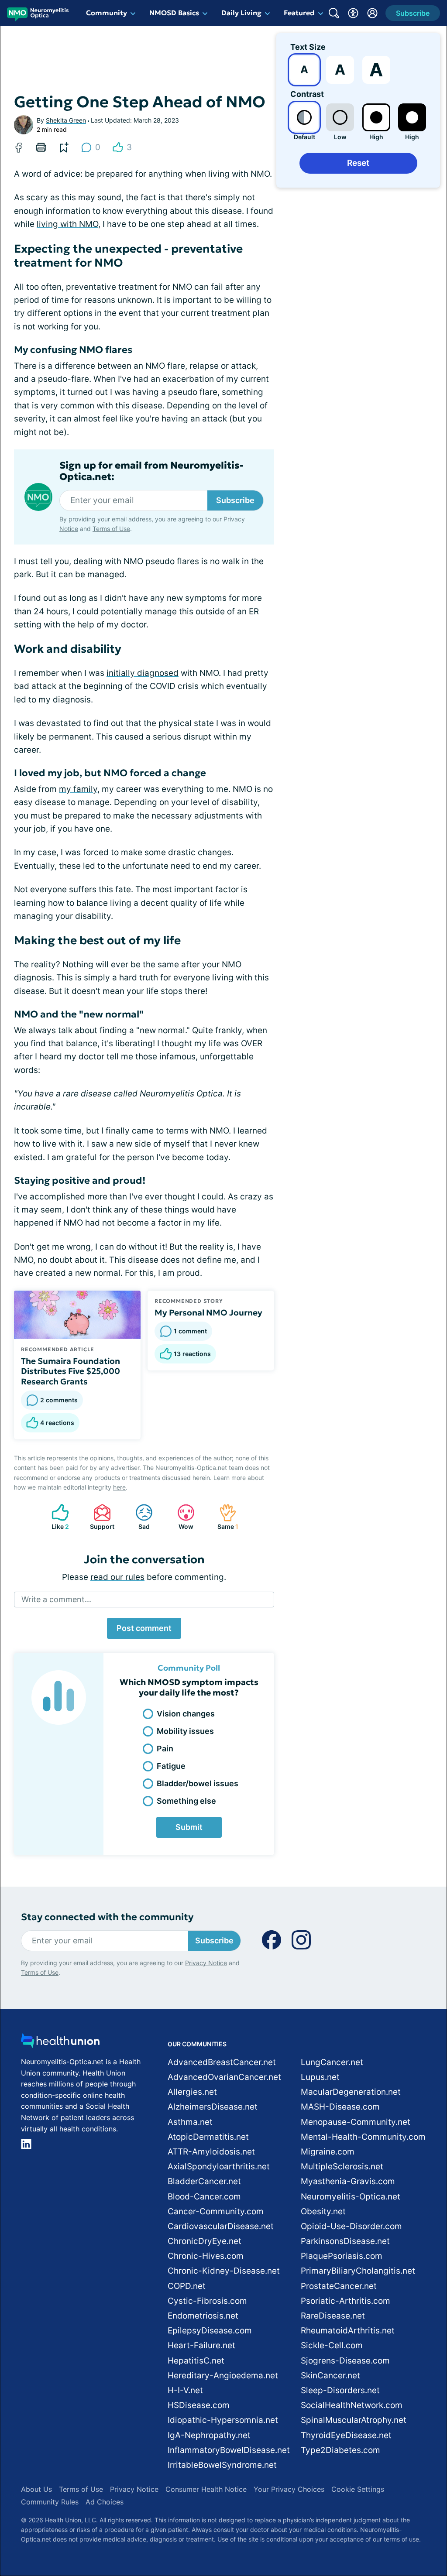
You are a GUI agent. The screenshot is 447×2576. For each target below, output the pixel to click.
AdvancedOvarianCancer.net (224, 2077)
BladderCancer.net (204, 2181)
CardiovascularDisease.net (221, 2226)
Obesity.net (323, 2211)
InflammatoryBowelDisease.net (229, 2450)
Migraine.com (328, 2152)
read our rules (117, 1577)
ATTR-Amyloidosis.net (211, 2152)
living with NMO (67, 224)
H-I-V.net (185, 2390)
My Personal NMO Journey (208, 1312)
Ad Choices (105, 2502)
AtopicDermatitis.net (208, 2137)
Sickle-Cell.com (332, 2345)
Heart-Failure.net (201, 2345)
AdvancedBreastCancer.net (222, 2062)
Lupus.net (320, 2077)
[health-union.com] (60, 2043)
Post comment (144, 1628)
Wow (181, 1517)
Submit (189, 1827)
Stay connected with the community (107, 1917)
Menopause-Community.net (356, 2122)
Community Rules (50, 2502)
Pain (165, 1749)
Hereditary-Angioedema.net (223, 2376)
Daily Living (241, 13)
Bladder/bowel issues (198, 1783)
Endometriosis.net (203, 2316)
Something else (186, 1801)
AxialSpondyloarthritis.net (219, 2167)
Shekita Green (66, 120)
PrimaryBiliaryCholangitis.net (358, 2271)
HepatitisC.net (196, 2361)
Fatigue (171, 1766)
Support (100, 1517)
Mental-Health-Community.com (363, 2137)
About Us (36, 2489)
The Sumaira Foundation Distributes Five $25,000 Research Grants (70, 1371)
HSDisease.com (199, 2405)
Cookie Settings (358, 2489)
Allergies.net (192, 2092)
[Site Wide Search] (334, 13)
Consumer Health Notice (206, 2489)
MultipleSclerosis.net (342, 2167)
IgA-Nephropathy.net (209, 2435)
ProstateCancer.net (339, 2286)
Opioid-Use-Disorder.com (351, 2226)
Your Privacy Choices (289, 2489)
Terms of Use (111, 529)
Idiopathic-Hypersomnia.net (223, 2420)
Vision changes (186, 1714)
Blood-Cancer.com (204, 2197)
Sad (138, 1517)
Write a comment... (56, 1599)
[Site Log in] (372, 13)
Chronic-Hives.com (206, 2256)
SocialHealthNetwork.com (352, 2405)
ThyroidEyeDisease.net (346, 2435)
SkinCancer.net (330, 2376)
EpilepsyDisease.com (210, 2331)
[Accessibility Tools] (353, 13)
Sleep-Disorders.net (340, 2390)
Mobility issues (185, 1731)
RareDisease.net (333, 2316)
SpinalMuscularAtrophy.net (354, 2420)
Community (107, 13)
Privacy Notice (206, 1963)
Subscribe (235, 500)
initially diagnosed (143, 673)
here (119, 1487)
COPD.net (187, 2286)
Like (56, 1517)
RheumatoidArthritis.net (348, 2331)
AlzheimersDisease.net (213, 2107)
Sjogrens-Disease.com (345, 2361)
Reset (358, 163)
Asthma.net (190, 2122)
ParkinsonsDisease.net (345, 2241)
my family (78, 789)
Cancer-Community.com (216, 2211)
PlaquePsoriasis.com (342, 2256)
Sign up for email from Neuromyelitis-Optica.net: (151, 471)
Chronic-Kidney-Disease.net (224, 2271)
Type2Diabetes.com (340, 2450)
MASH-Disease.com (340, 2107)
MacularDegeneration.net (351, 2092)
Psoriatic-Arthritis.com (346, 2301)
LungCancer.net (332, 2062)
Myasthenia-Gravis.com (348, 2181)
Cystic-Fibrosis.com (207, 2301)
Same (224, 1517)
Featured (299, 13)
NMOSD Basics (174, 13)
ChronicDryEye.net (205, 2241)
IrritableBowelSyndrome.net (222, 2465)
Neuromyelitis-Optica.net (351, 2197)
